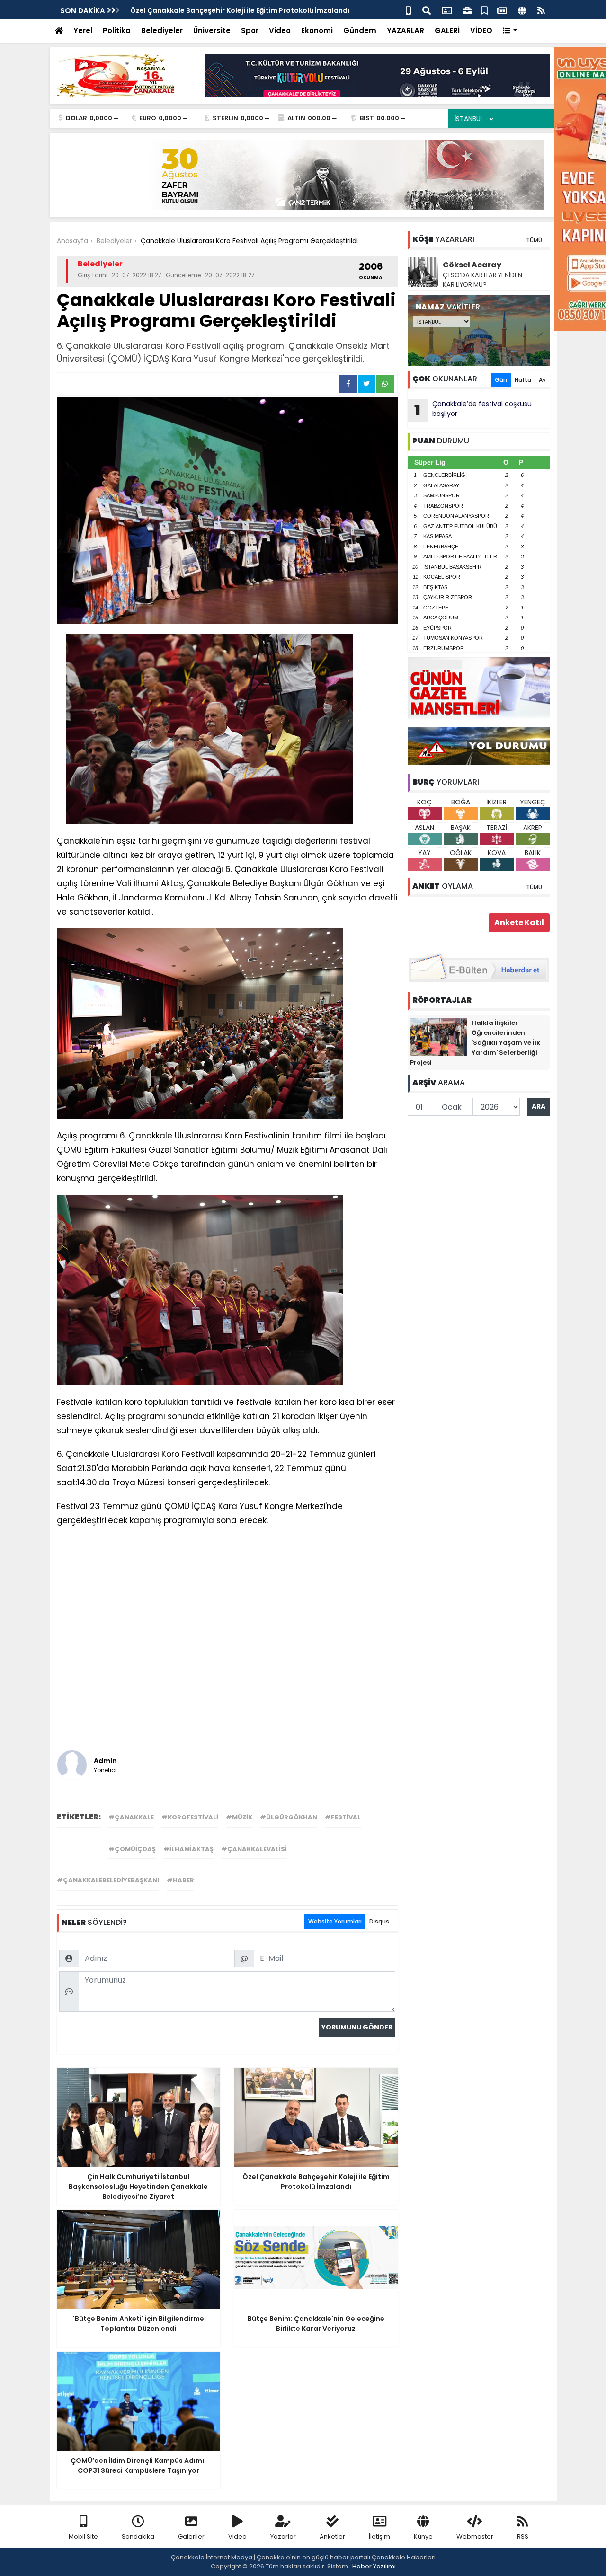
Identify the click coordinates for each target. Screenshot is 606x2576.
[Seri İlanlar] (484, 10)
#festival (343, 1817)
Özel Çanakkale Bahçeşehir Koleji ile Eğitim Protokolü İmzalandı (240, 10)
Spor (250, 31)
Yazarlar (283, 2536)
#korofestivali (190, 1817)
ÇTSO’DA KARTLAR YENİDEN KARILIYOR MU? (482, 280)
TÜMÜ (534, 240)
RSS (523, 2536)
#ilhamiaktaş (188, 1849)
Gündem (360, 31)
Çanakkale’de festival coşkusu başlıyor (473, 410)
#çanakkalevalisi (254, 1849)
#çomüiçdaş (132, 1849)
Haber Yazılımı (374, 2566)
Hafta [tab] (523, 380)
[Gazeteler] (502, 10)
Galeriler (191, 2536)
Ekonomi (317, 31)
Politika (117, 31)
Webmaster (475, 2536)
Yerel (83, 31)
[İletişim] (447, 10)
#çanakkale (131, 1817)
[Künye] (522, 10)
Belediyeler (162, 31)
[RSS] (541, 10)
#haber (180, 1880)
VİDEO (481, 31)
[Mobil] (408, 10)
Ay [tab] (542, 380)
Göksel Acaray (472, 265)
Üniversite (212, 31)
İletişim (379, 2536)
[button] (510, 31)
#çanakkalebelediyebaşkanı (108, 1880)
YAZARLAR (405, 31)
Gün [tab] (501, 380)
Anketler (332, 2536)
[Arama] (427, 10)
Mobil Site (83, 2536)
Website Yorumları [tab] (335, 1921)
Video (280, 31)
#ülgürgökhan (289, 1817)
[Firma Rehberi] (467, 10)
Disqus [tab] (379, 1921)
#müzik (239, 1817)
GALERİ (447, 31)
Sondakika (138, 2536)
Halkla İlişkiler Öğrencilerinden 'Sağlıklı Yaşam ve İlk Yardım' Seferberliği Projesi (475, 1043)
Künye (423, 2536)
